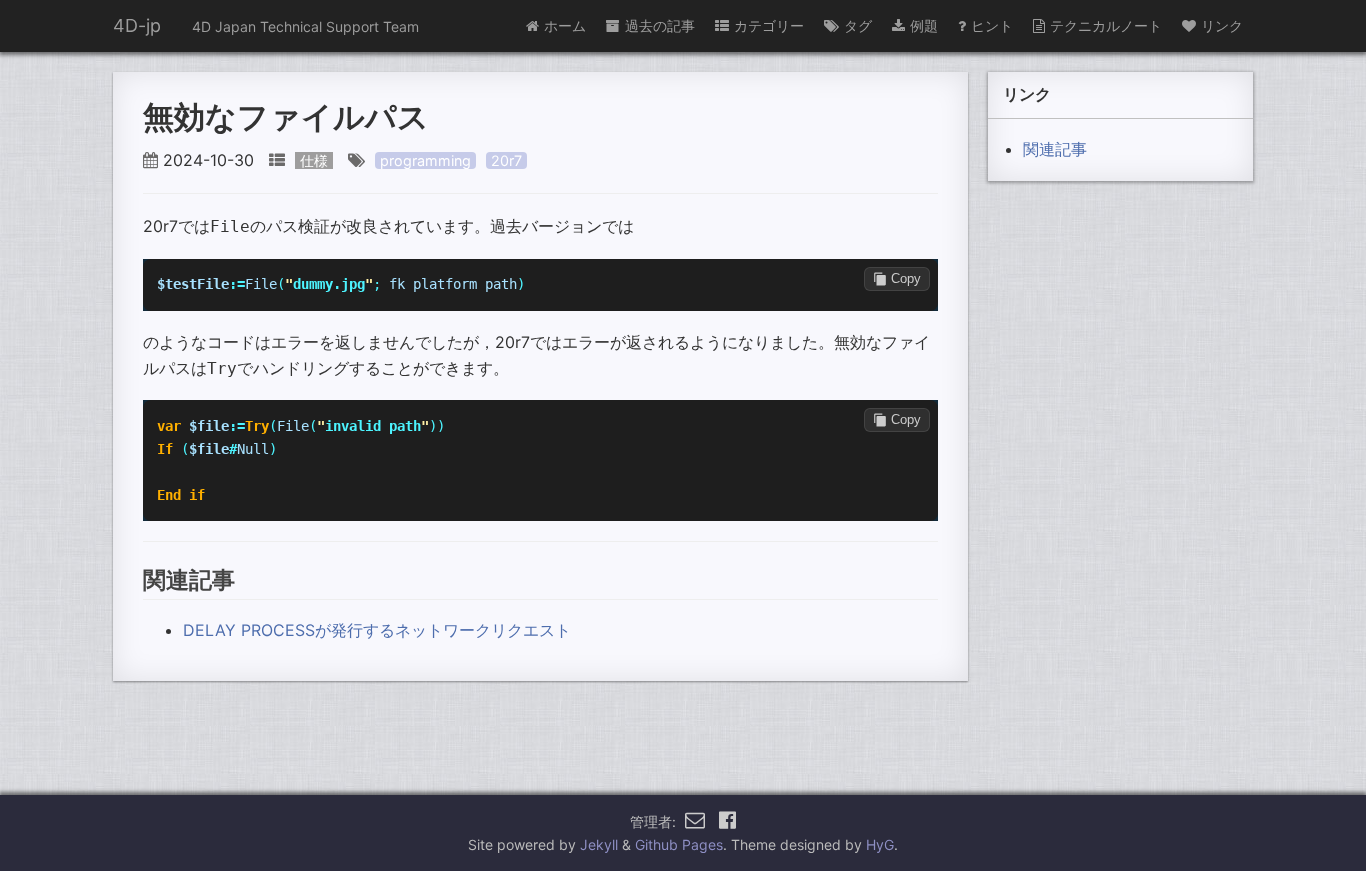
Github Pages (679, 844)
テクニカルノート (1106, 25)
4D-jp (137, 25)
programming (425, 160)
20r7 (506, 160)
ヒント (992, 25)
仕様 (314, 160)
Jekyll (599, 844)
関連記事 (1055, 149)
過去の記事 (660, 25)
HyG (880, 844)
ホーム (565, 25)
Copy (906, 278)
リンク (1222, 25)
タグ (858, 25)
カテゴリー (769, 25)
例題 (924, 25)
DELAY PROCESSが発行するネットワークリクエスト (377, 630)
